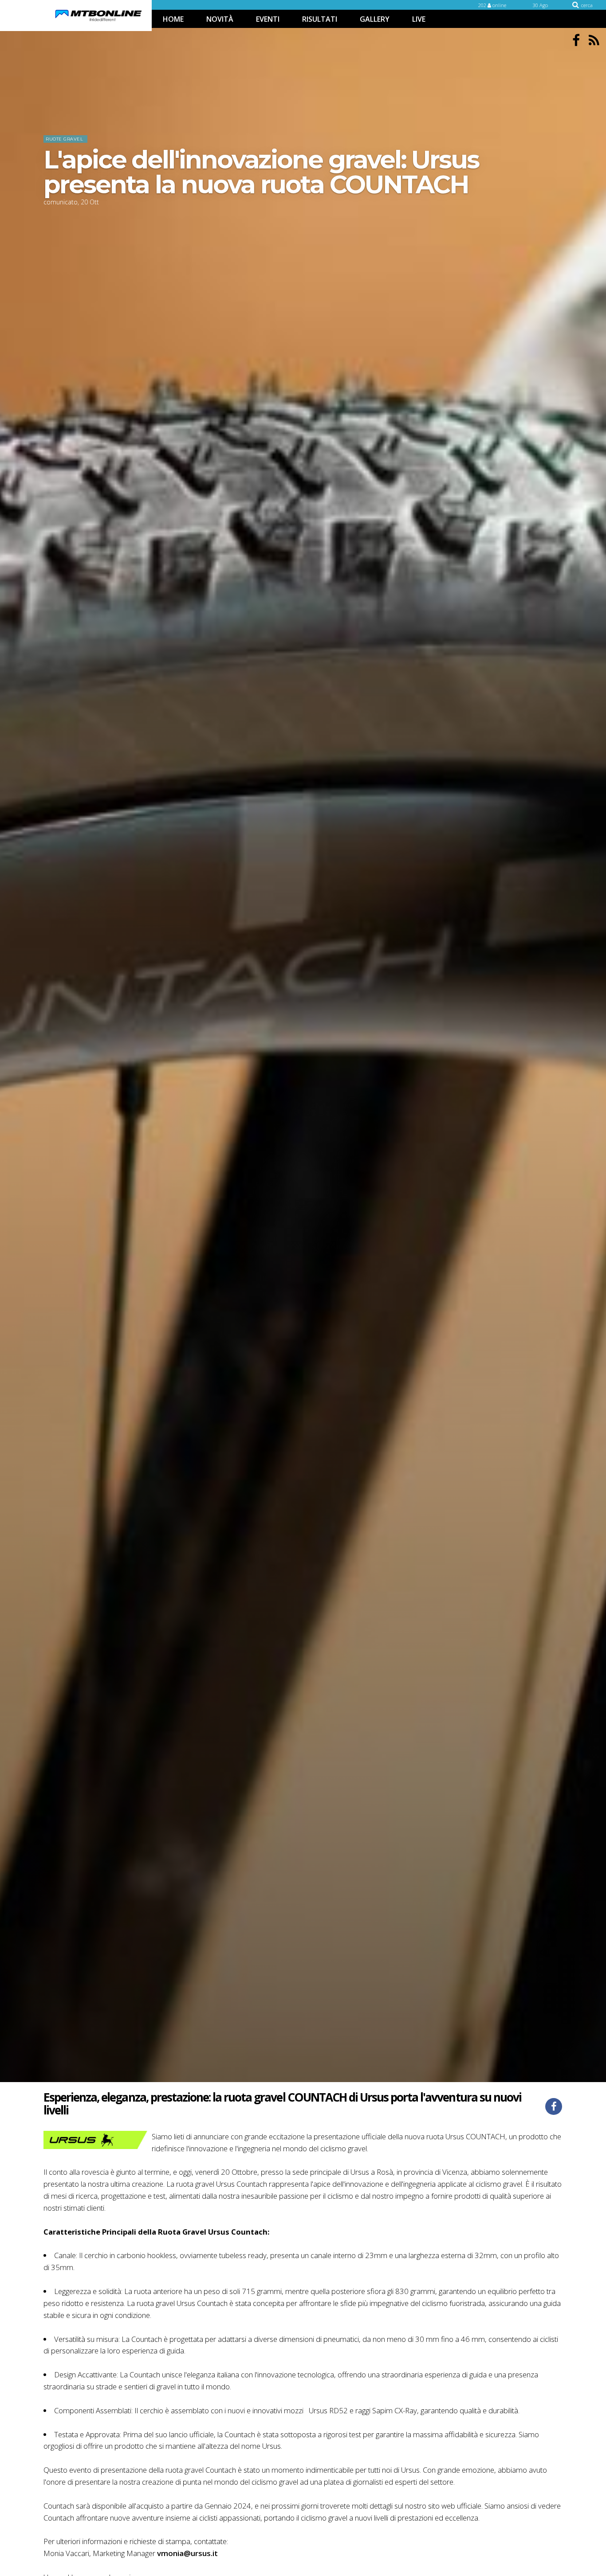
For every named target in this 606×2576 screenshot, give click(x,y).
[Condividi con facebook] (554, 2106)
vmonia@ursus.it (187, 2553)
